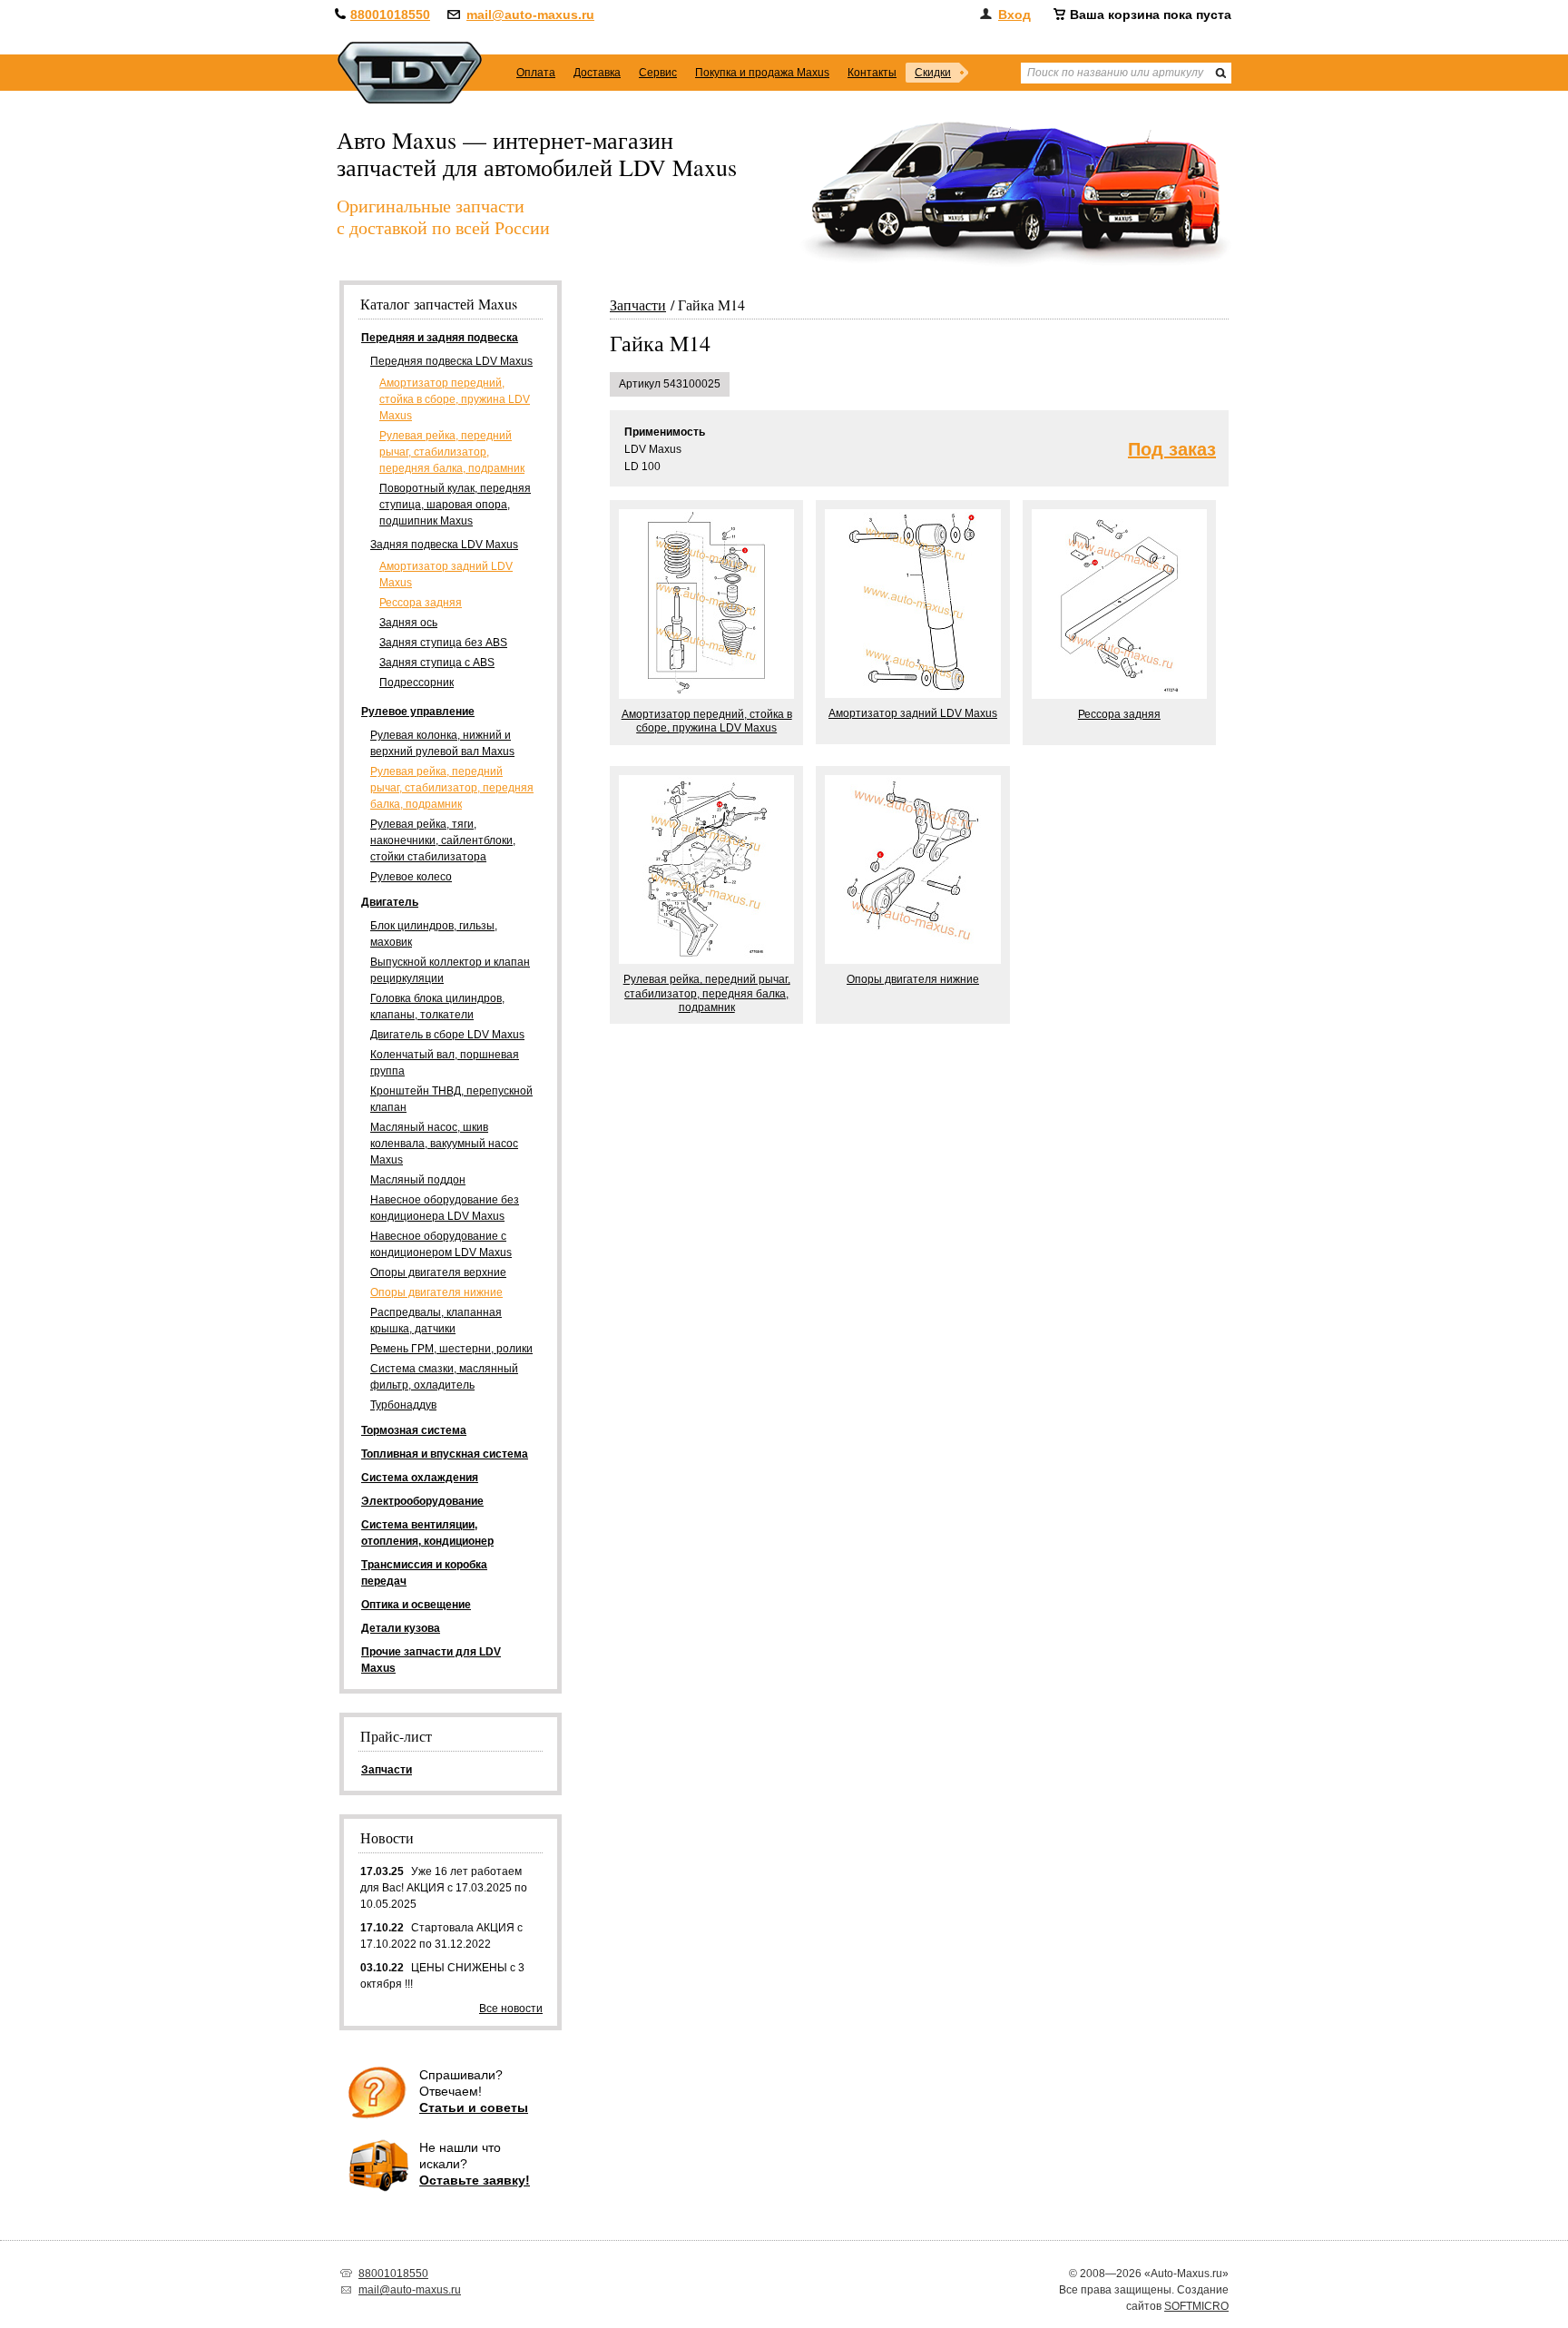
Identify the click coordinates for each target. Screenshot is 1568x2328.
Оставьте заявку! (475, 2180)
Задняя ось (408, 623)
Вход (1014, 15)
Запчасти (638, 305)
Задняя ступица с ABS (437, 663)
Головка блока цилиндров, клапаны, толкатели (437, 1007)
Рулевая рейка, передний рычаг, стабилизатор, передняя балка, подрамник (452, 452)
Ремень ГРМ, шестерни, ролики (451, 1349)
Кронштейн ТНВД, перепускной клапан (451, 1099)
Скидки (933, 73)
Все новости (511, 2009)
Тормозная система (414, 1430)
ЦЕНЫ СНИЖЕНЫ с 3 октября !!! (442, 1976)
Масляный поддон (418, 1180)
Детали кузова (401, 1628)
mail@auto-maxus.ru (530, 15)
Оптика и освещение (416, 1605)
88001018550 (390, 15)
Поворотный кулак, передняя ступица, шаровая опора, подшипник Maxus (455, 505)
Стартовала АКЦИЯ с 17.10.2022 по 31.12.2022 (441, 1936)
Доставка (597, 73)
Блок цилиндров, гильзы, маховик (434, 934)
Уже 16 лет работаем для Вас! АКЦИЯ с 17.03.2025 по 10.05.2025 (444, 1888)
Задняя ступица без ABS (443, 643)
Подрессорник (416, 683)
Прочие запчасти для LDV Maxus (431, 1660)
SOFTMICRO (1196, 2306)
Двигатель (390, 902)
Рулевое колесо (411, 877)
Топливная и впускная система (445, 1454)
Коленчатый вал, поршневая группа (445, 1063)
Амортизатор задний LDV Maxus (446, 575)
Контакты (872, 73)
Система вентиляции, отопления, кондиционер (427, 1533)
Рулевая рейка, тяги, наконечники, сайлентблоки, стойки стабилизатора (443, 840)
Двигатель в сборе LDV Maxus (447, 1035)
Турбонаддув (403, 1405)
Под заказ (1172, 450)
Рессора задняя (421, 603)
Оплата (536, 73)
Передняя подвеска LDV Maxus (451, 361)
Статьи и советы (474, 2107)
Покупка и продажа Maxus (762, 73)
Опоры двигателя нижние (436, 1292)
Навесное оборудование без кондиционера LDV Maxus (445, 1208)
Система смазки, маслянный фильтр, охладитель (444, 1377)
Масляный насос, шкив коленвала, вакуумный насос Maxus (444, 1144)
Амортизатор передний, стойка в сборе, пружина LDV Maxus (455, 399)
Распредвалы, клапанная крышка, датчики (436, 1321)
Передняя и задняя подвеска (440, 338)
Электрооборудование (422, 1501)
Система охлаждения (420, 1478)
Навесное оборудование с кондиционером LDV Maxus (441, 1244)
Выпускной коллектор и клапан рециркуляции (450, 970)
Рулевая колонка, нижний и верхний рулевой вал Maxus (442, 743)
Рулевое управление (418, 712)
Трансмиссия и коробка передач (424, 1573)
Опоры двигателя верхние (438, 1272)
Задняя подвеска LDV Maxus (444, 545)
